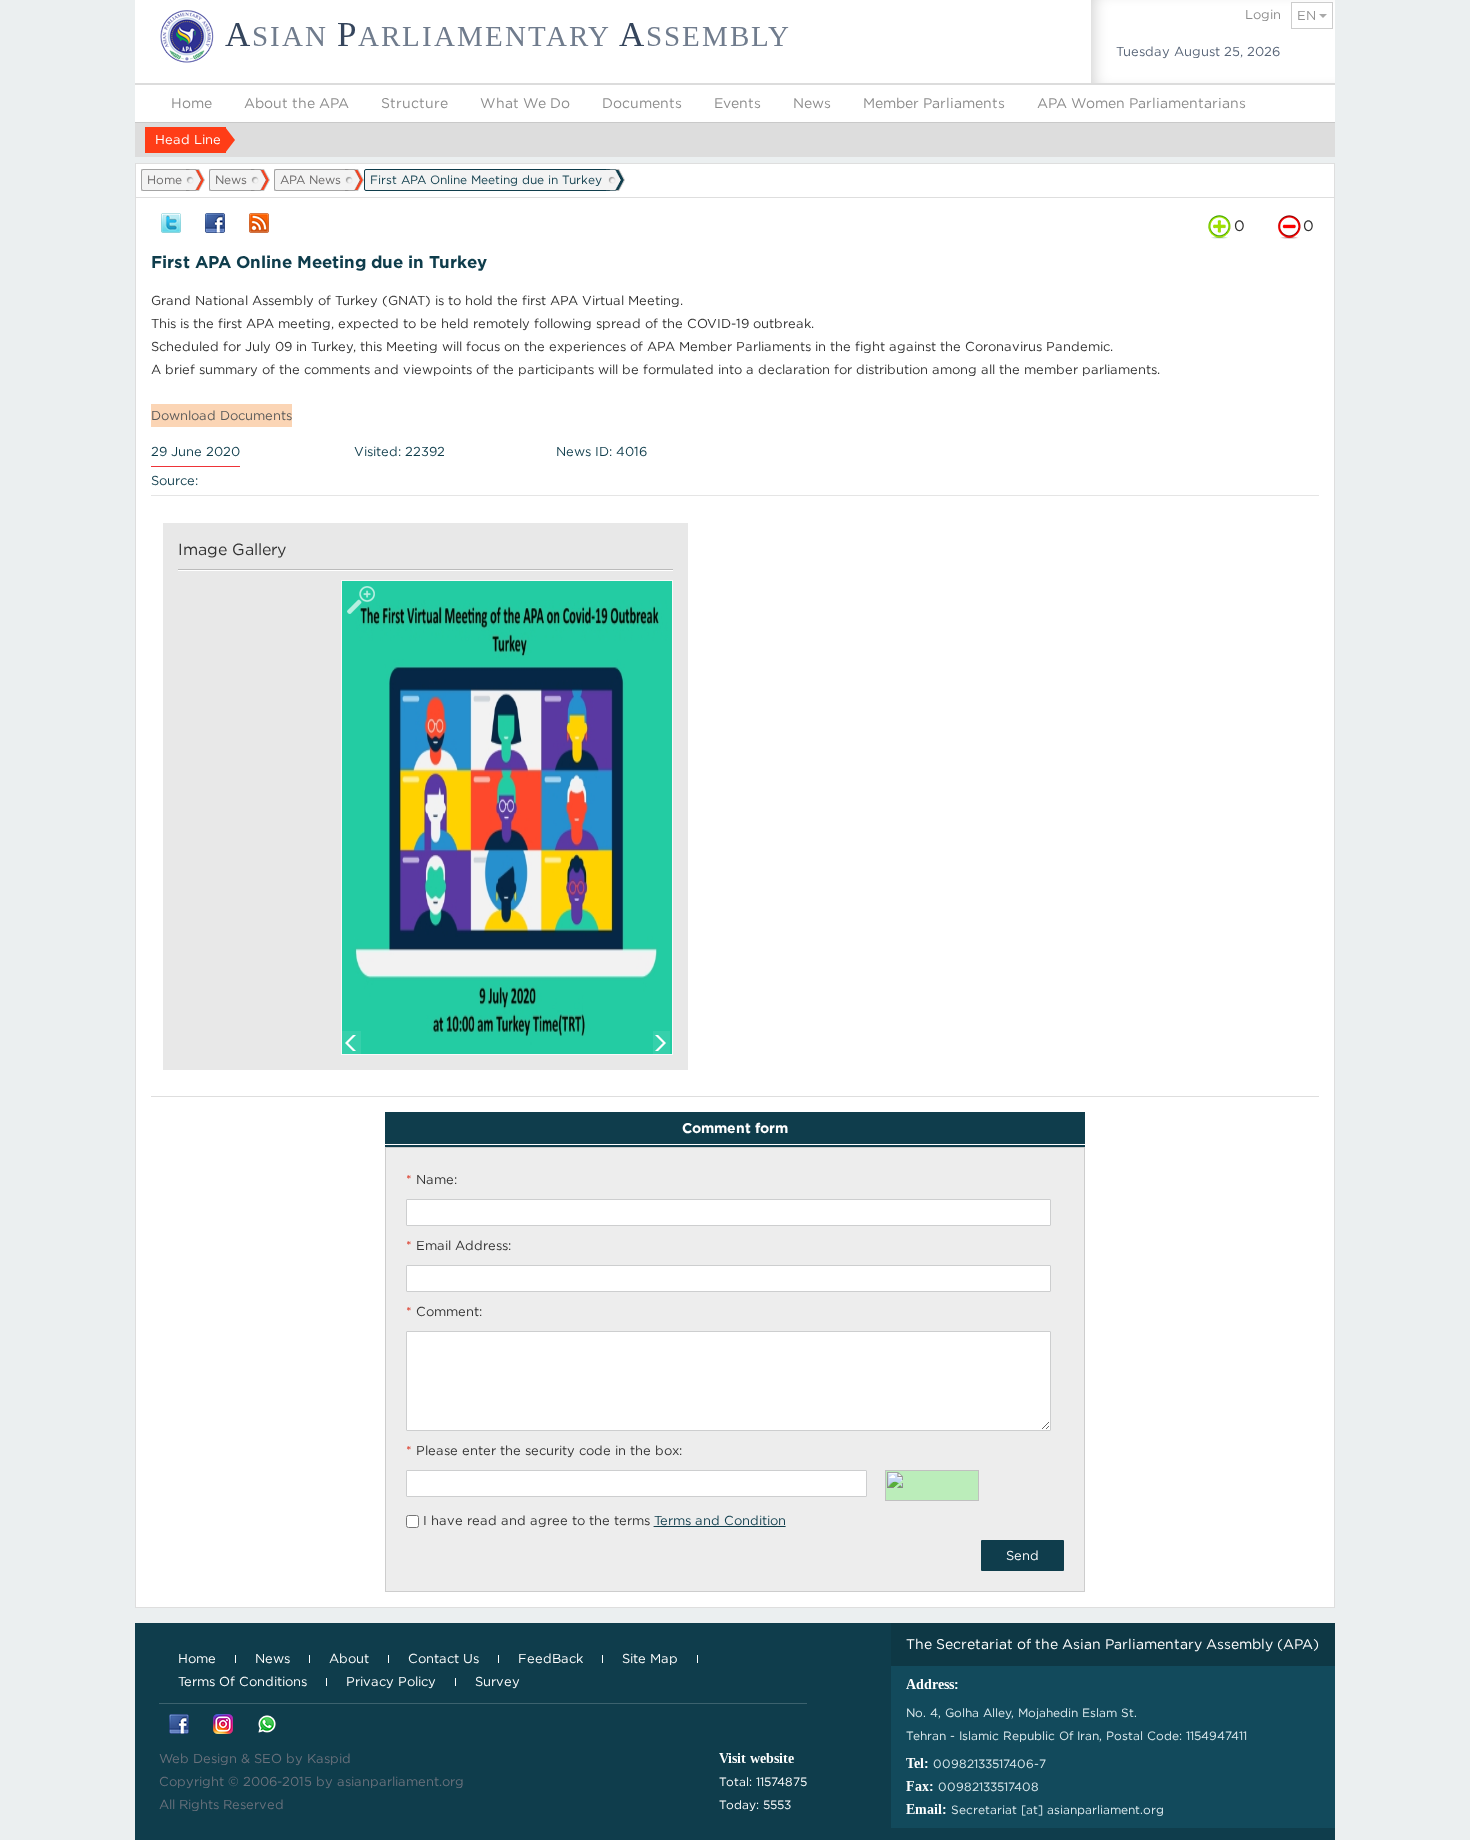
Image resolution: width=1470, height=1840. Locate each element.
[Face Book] (179, 1725)
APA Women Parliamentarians (1141, 103)
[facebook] (215, 224)
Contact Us (443, 1658)
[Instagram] (223, 1725)
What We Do (525, 103)
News (812, 103)
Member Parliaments (934, 103)
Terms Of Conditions (242, 1681)
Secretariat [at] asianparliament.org (1057, 1809)
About (349, 1658)
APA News (310, 179)
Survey (497, 1681)
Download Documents (221, 415)
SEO (268, 1758)
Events (737, 103)
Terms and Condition (720, 1520)
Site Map (650, 1658)
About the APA (296, 103)
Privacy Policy (391, 1681)
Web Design (198, 1758)
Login (1263, 14)
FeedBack (550, 1658)
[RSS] (259, 224)
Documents (642, 103)
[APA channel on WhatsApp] (267, 1725)
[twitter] (171, 224)
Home (191, 103)
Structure (414, 103)
